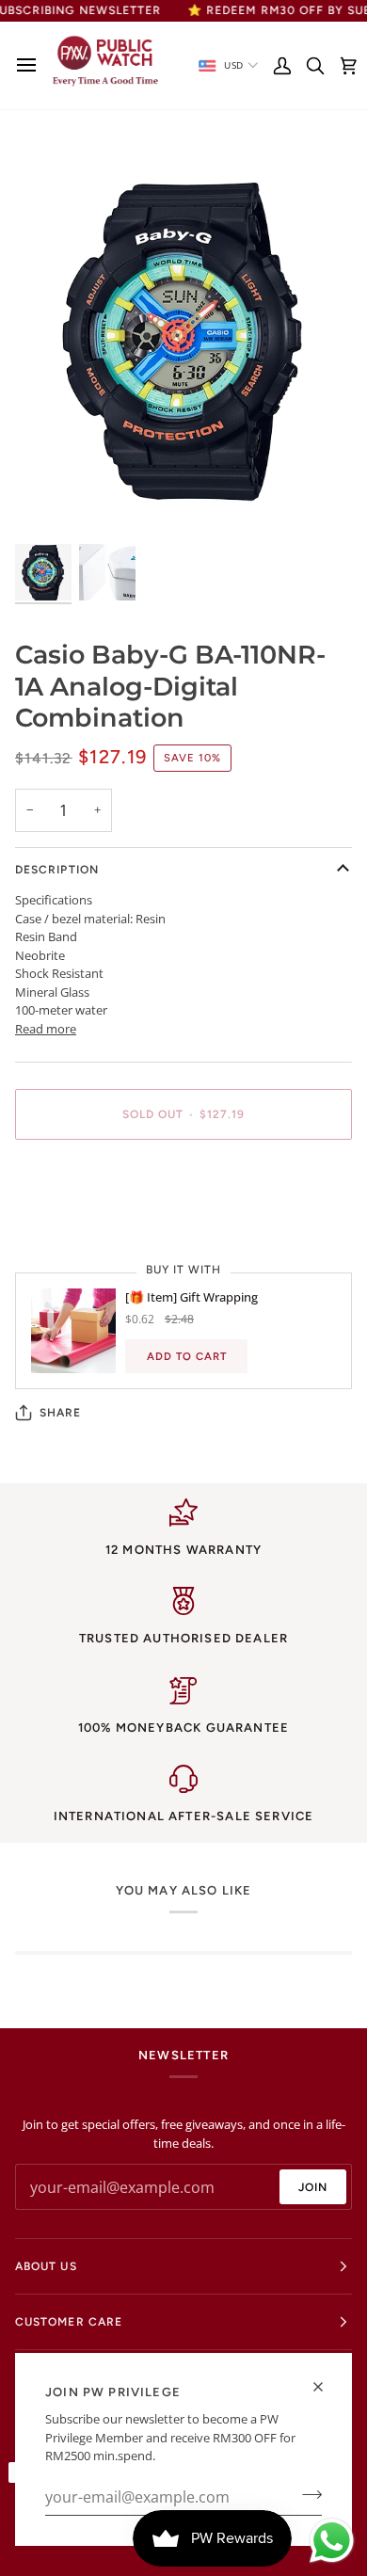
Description (57, 870)
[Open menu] (32, 65)
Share (60, 1413)
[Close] (326, 2387)
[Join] (306, 2495)
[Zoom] (50, 504)
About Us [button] (46, 2266)
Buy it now (183, 1179)
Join (313, 2187)
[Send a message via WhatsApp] (332, 2541)
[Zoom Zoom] (183, 338)
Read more (46, 1029)
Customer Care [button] (69, 2322)
